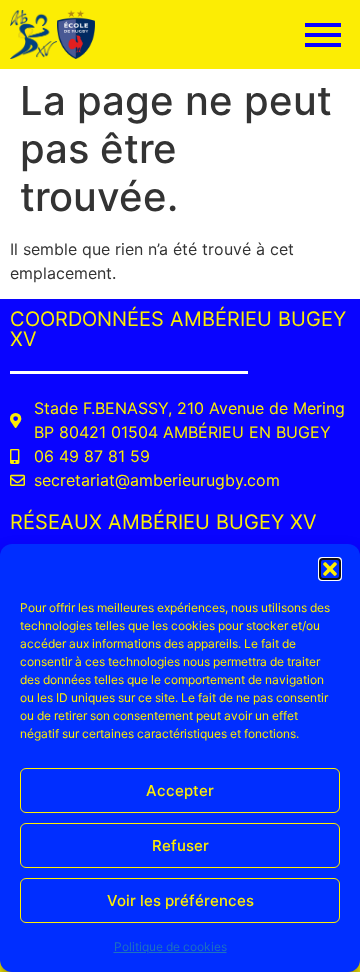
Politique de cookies (170, 946)
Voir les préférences (180, 900)
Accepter (180, 790)
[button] (330, 569)
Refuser (180, 845)
